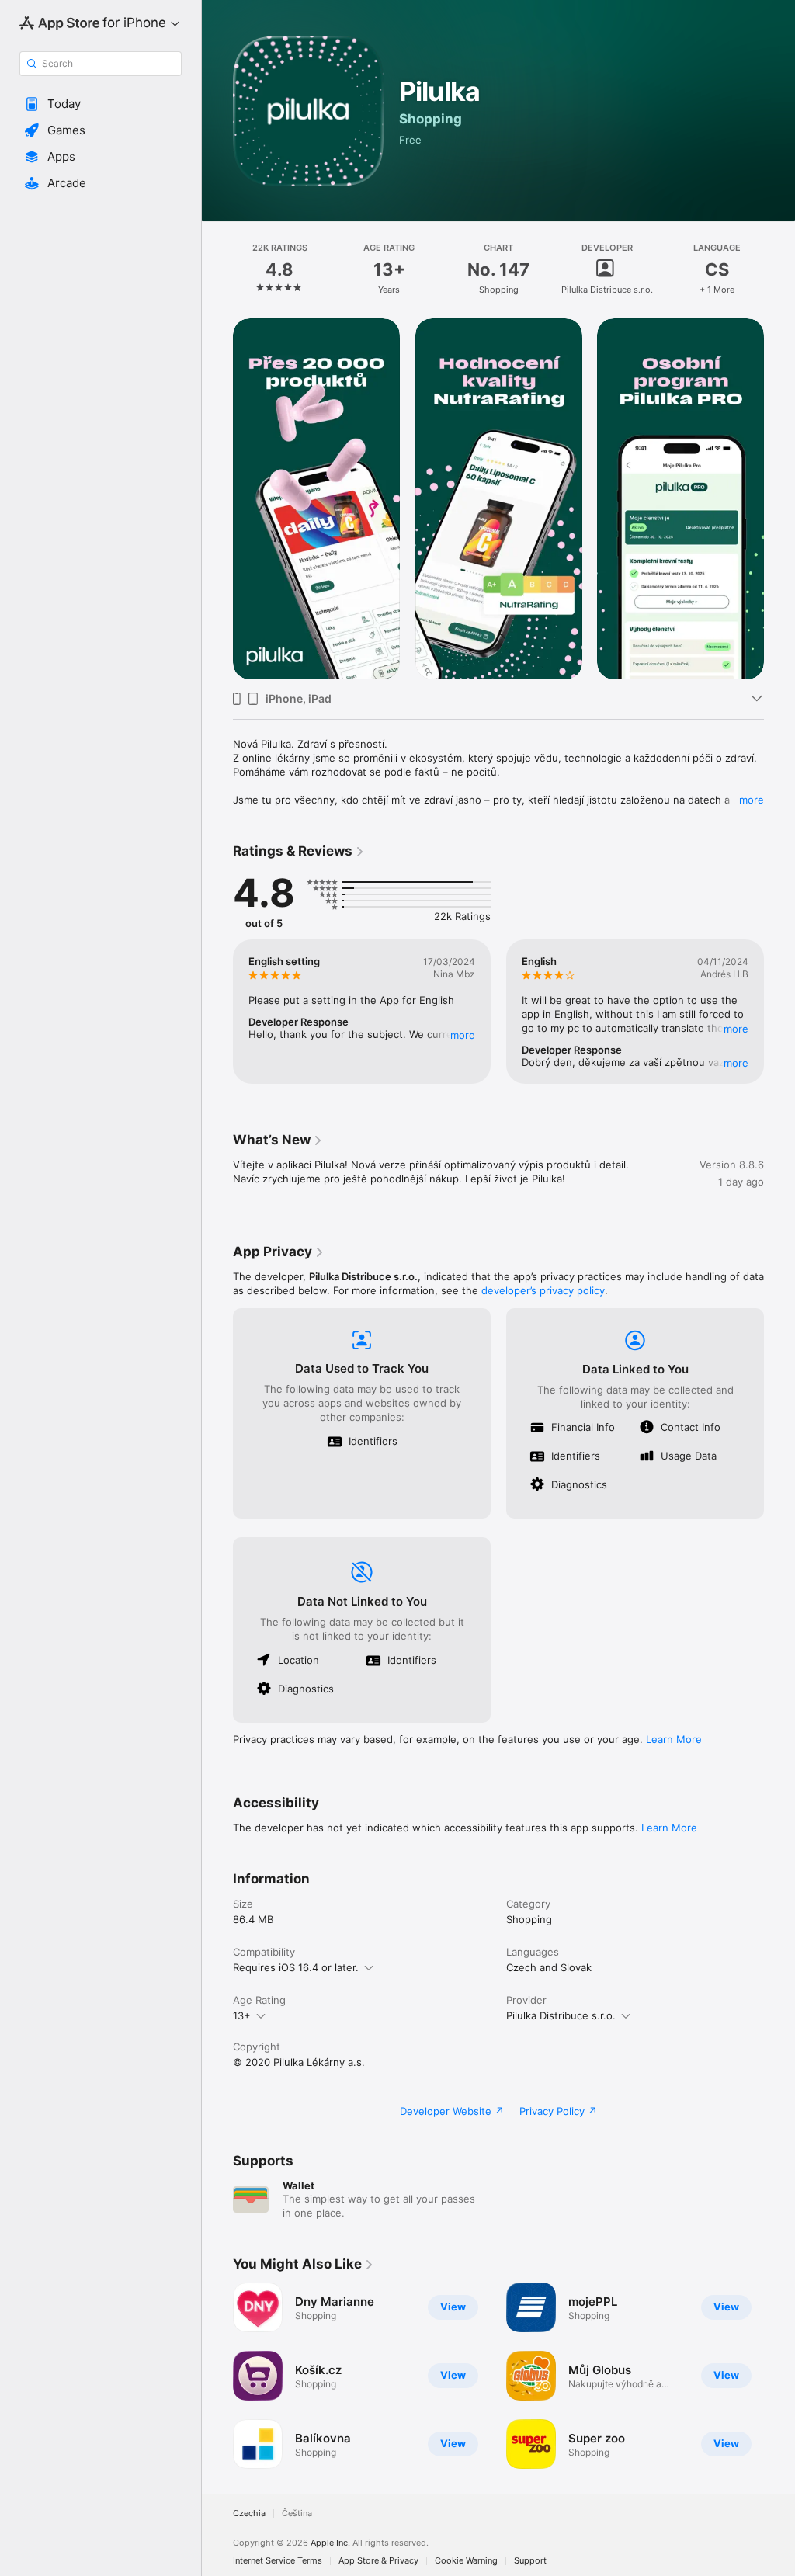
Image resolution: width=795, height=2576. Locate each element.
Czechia (249, 2514)
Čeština (297, 2514)
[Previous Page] (217, 269)
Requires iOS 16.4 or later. (296, 1967)
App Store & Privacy (378, 2561)
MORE (463, 1035)
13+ (242, 2015)
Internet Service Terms (278, 2561)
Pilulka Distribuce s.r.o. (561, 2015)
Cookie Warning (466, 2561)
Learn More (674, 1739)
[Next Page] (779, 269)
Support (530, 2561)
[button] (101, 104)
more (752, 800)
